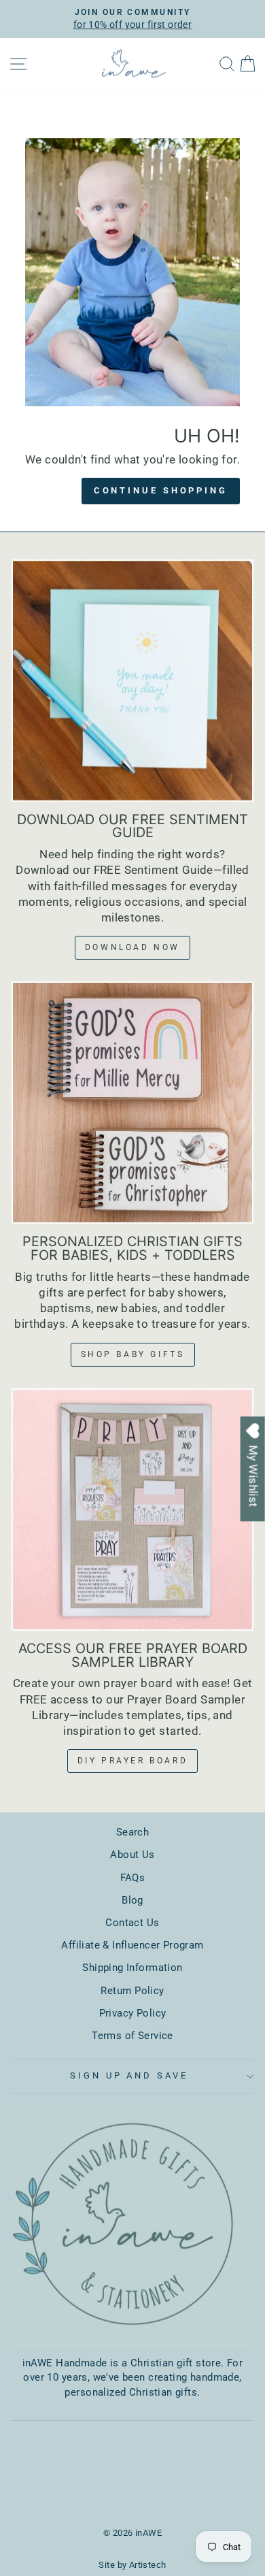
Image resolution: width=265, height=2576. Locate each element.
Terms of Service (132, 2036)
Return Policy (132, 1991)
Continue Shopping (161, 490)
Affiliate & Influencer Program (132, 1945)
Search (132, 1832)
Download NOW (132, 947)
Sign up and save (129, 2075)
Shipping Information (132, 1968)
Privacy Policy (133, 2013)
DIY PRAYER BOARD (133, 1761)
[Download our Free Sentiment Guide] (132, 681)
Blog (132, 1900)
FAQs (133, 1878)
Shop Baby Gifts (133, 1354)
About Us (132, 1855)
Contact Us (132, 1923)
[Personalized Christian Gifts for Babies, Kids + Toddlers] (132, 1103)
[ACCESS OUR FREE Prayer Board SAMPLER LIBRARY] (132, 1510)
